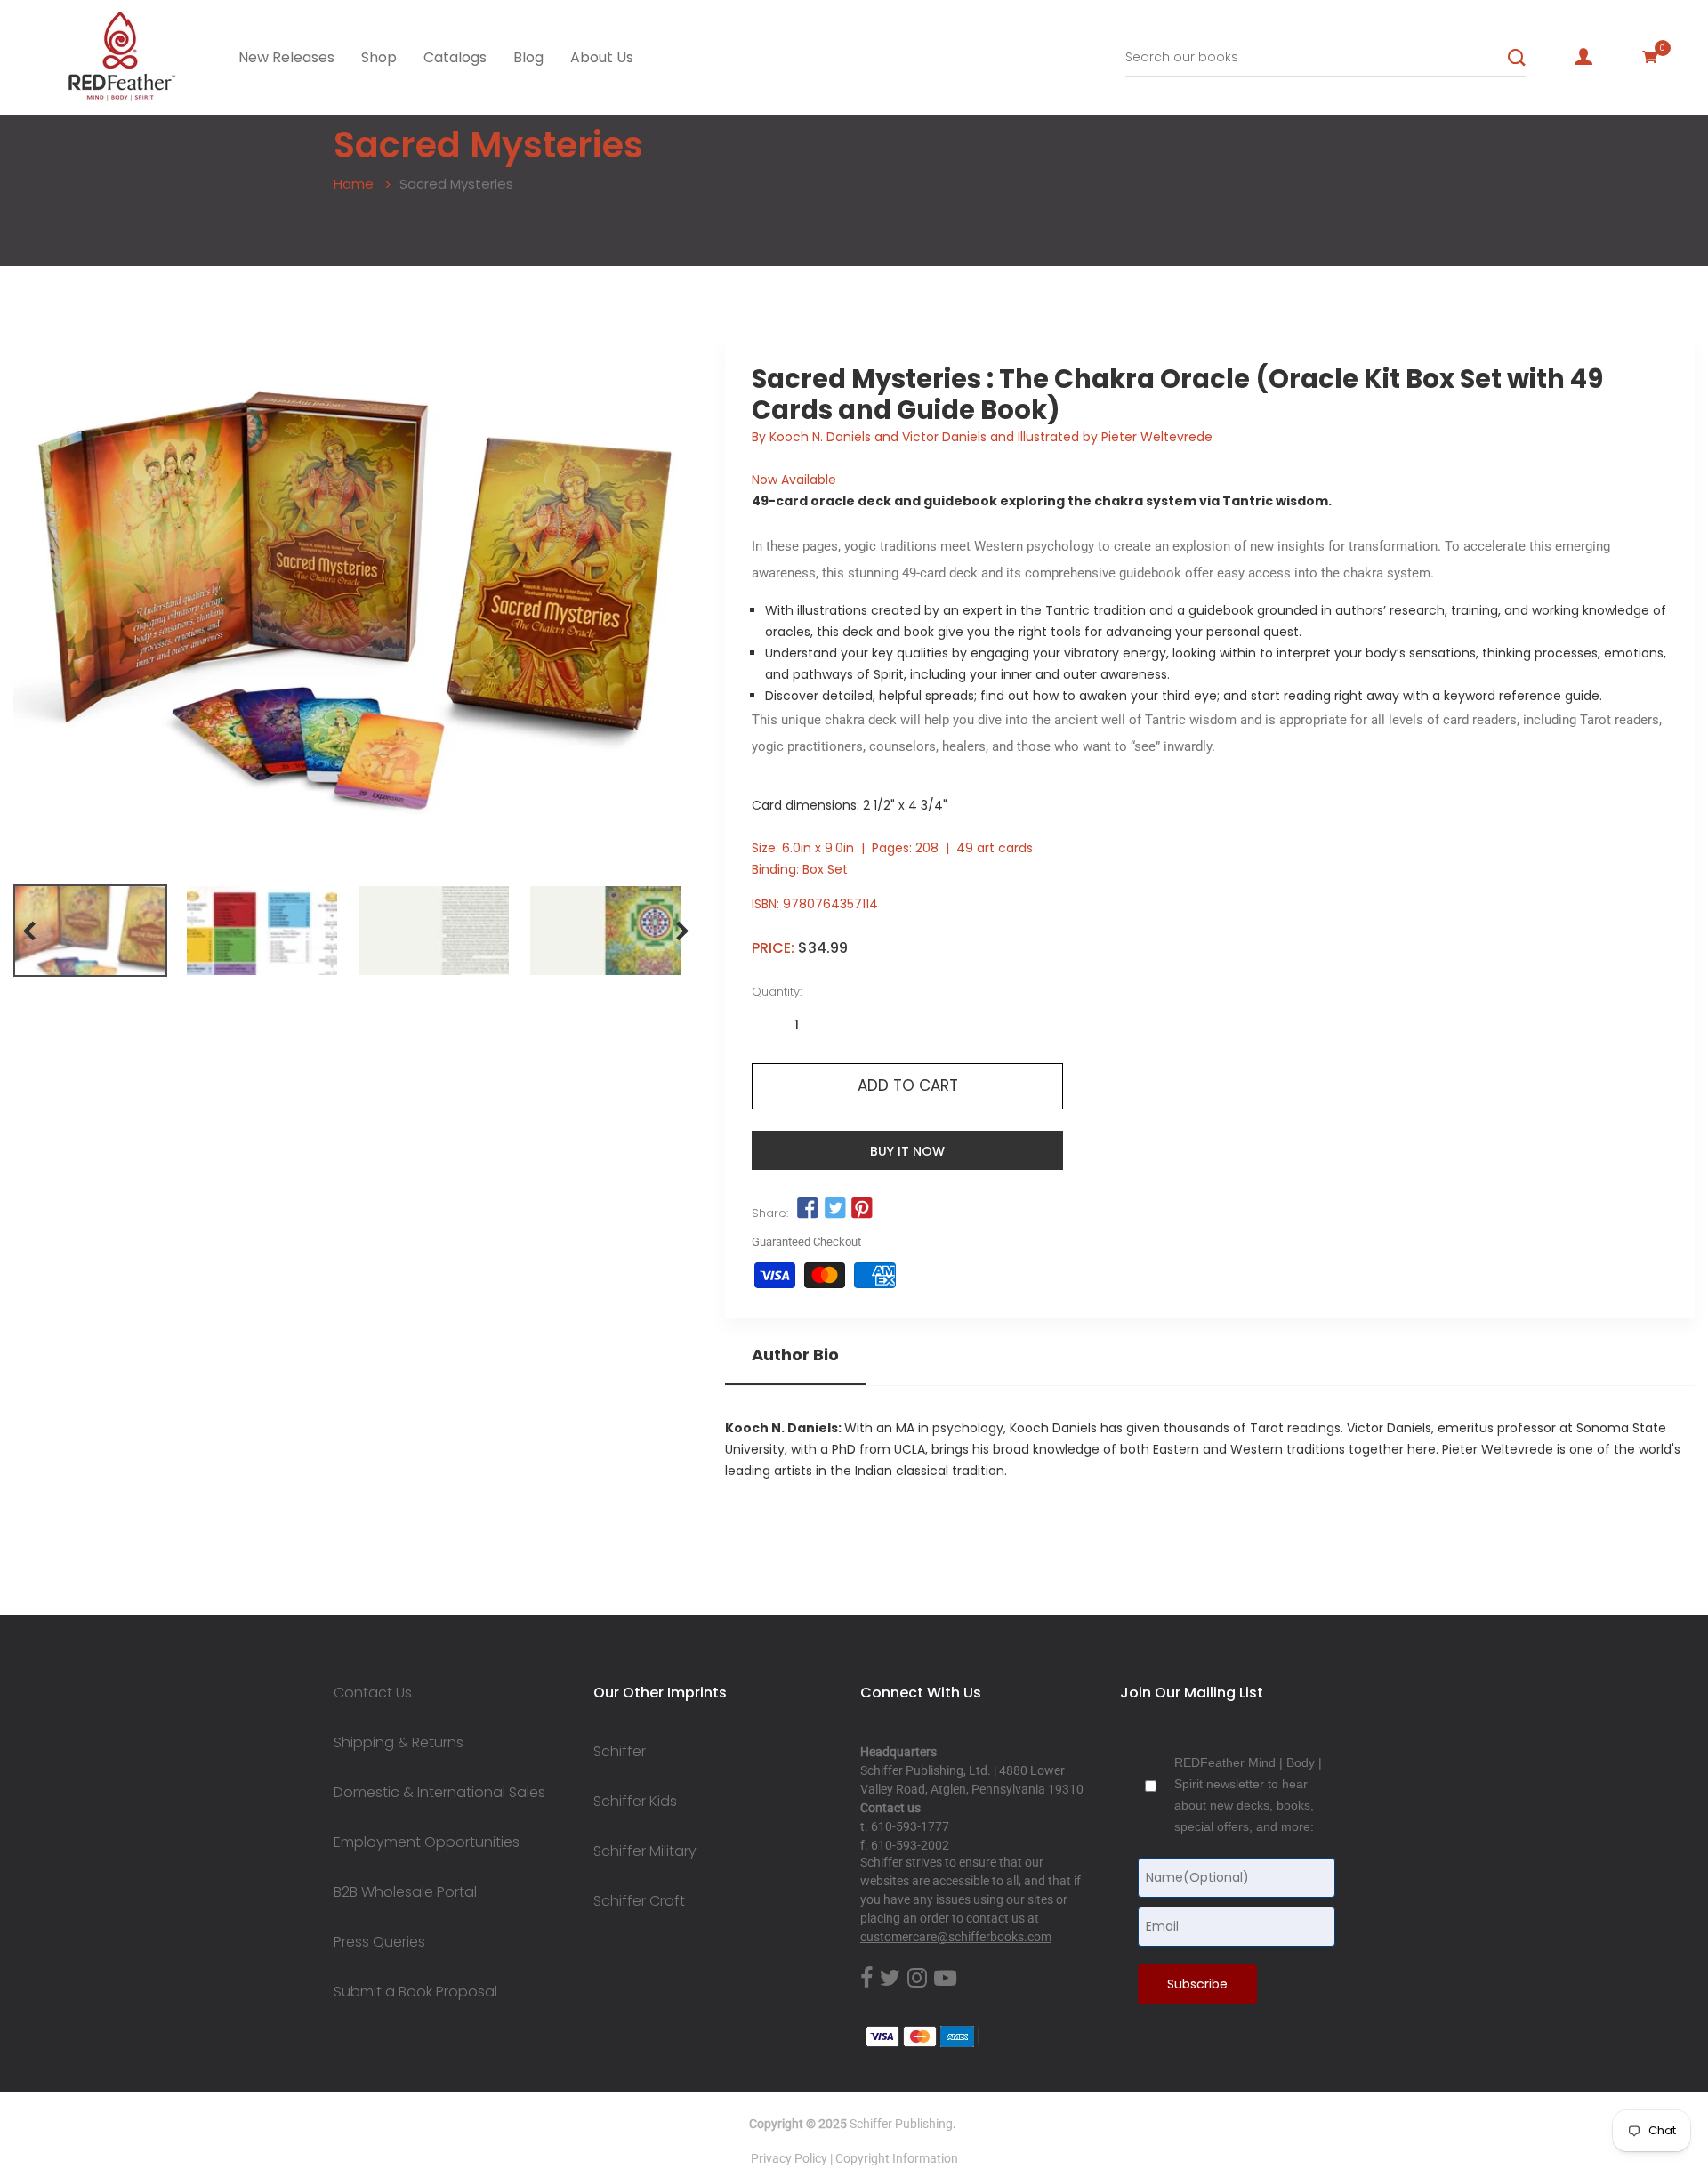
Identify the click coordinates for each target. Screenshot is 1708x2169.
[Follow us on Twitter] (834, 1209)
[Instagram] (917, 1979)
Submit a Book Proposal (415, 1992)
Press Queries (379, 1942)
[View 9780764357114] (90, 931)
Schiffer (620, 1752)
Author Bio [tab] (795, 1355)
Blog (528, 57)
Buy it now (907, 1151)
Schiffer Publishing (901, 2124)
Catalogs (455, 57)
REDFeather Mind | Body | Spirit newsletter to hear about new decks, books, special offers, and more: (1248, 1794)
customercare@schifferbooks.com (956, 1937)
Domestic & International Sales (439, 1793)
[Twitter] (890, 1979)
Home (354, 184)
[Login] (1583, 57)
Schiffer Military (645, 1851)
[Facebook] (866, 1979)
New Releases (286, 57)
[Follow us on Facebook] (808, 1209)
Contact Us (373, 1693)
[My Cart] (1650, 57)
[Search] (1517, 58)
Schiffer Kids (635, 1802)
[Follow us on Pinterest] (862, 1209)
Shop (379, 57)
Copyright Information (897, 2158)
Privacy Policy (789, 2158)
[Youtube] (945, 1979)
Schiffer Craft (639, 1901)
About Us (602, 57)
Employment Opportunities (427, 1842)
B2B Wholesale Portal (405, 1892)
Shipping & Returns (399, 1743)
